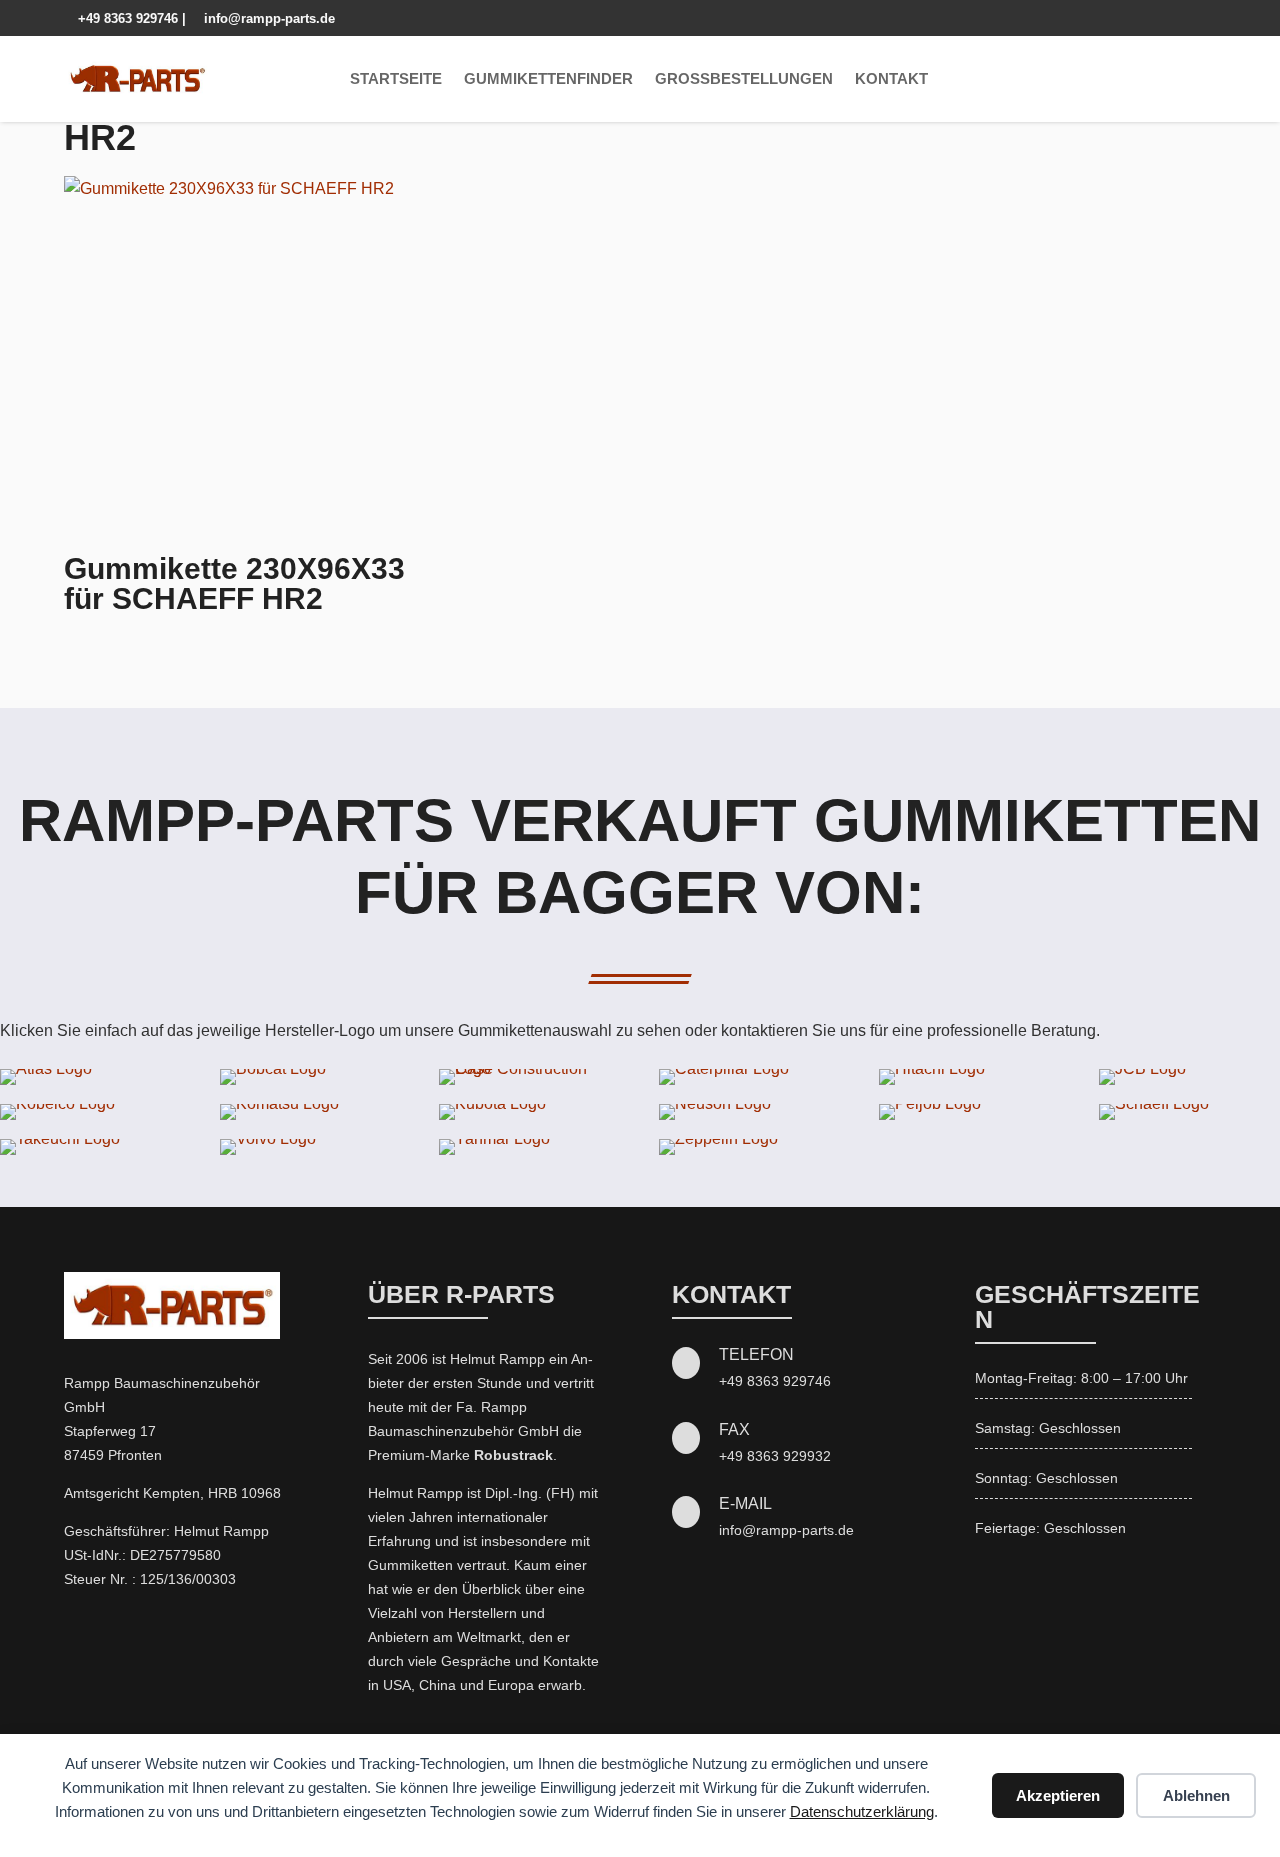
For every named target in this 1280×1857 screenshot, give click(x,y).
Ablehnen (1196, 1795)
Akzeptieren (1058, 1795)
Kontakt (891, 78)
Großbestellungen (744, 78)
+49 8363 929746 (123, 18)
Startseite (396, 78)
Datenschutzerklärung (862, 1811)
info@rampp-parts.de (262, 18)
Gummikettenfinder (548, 78)
